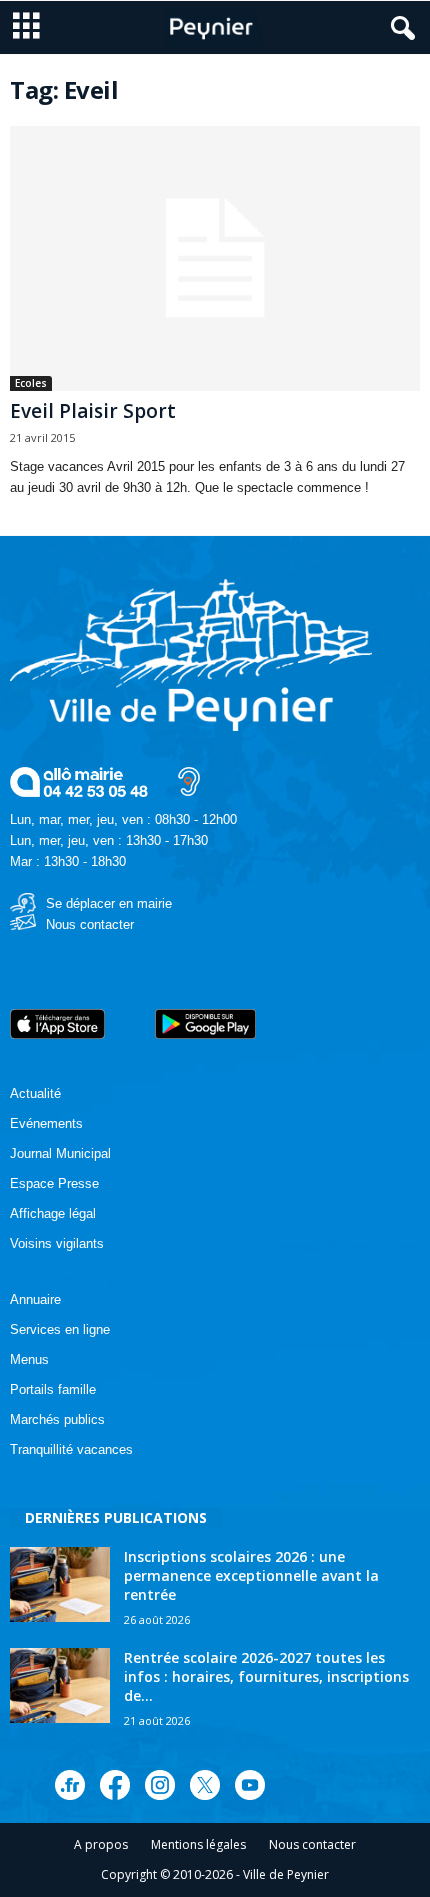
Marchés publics (57, 1419)
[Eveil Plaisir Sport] (215, 258)
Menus (29, 1359)
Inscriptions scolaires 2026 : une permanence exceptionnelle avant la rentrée (251, 1575)
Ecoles (31, 383)
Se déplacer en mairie (109, 903)
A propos (101, 1844)
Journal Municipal (60, 1153)
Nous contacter (90, 924)
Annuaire (35, 1299)
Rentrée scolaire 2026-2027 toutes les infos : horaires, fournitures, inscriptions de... (266, 1676)
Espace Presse (54, 1183)
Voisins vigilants (57, 1243)
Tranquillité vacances (71, 1449)
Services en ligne (60, 1329)
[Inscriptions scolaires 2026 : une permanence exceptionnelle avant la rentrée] (60, 1584)
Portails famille (53, 1389)
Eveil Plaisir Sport (93, 411)
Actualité (35, 1093)
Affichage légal (53, 1213)
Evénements (46, 1123)
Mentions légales (198, 1844)
